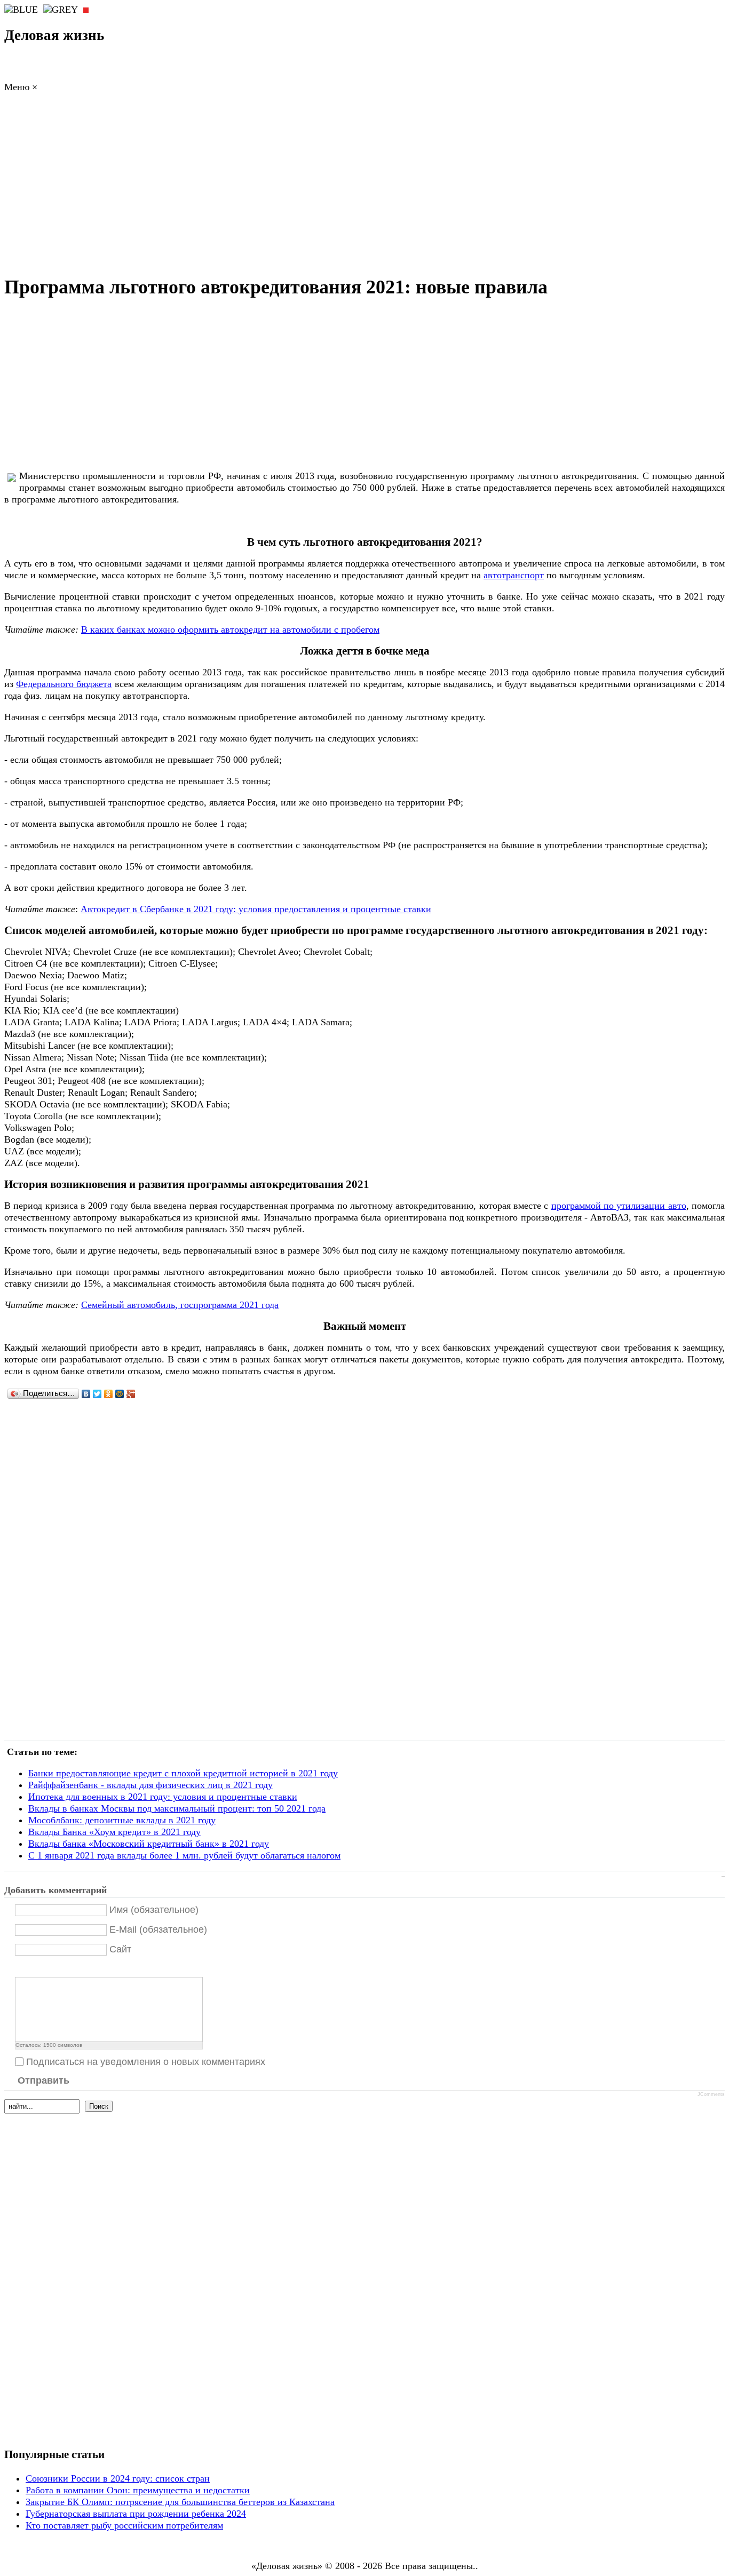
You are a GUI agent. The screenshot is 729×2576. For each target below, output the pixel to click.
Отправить (43, 2080)
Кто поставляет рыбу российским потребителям (124, 2525)
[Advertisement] (364, 187)
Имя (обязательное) (154, 1910)
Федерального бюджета (64, 684)
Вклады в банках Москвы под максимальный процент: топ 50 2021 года (177, 1808)
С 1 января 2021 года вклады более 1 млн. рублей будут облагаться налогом (184, 1855)
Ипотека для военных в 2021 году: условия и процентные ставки (163, 1797)
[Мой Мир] (120, 1394)
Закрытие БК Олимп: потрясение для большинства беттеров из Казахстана (180, 2502)
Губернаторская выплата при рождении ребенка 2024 (136, 2514)
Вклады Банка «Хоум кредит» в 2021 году (114, 1832)
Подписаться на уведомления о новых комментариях (146, 2062)
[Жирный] (21, 1968)
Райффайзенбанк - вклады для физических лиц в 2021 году (150, 1785)
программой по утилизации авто (619, 1206)
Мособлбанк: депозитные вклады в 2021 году (122, 1820)
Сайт (120, 1949)
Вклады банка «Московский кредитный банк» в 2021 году (149, 1844)
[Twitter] (97, 1394)
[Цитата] (34, 1968)
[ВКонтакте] (86, 1394)
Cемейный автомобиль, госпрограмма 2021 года (180, 1305)
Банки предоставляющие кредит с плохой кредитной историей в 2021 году (183, 1773)
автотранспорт (514, 575)
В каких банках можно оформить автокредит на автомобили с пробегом (230, 629)
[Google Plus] (131, 1394)
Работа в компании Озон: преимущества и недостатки (138, 2490)
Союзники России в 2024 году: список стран (118, 2478)
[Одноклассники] (109, 1394)
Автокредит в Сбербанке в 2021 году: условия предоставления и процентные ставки (256, 909)
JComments (711, 2094)
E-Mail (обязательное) (158, 1929)
